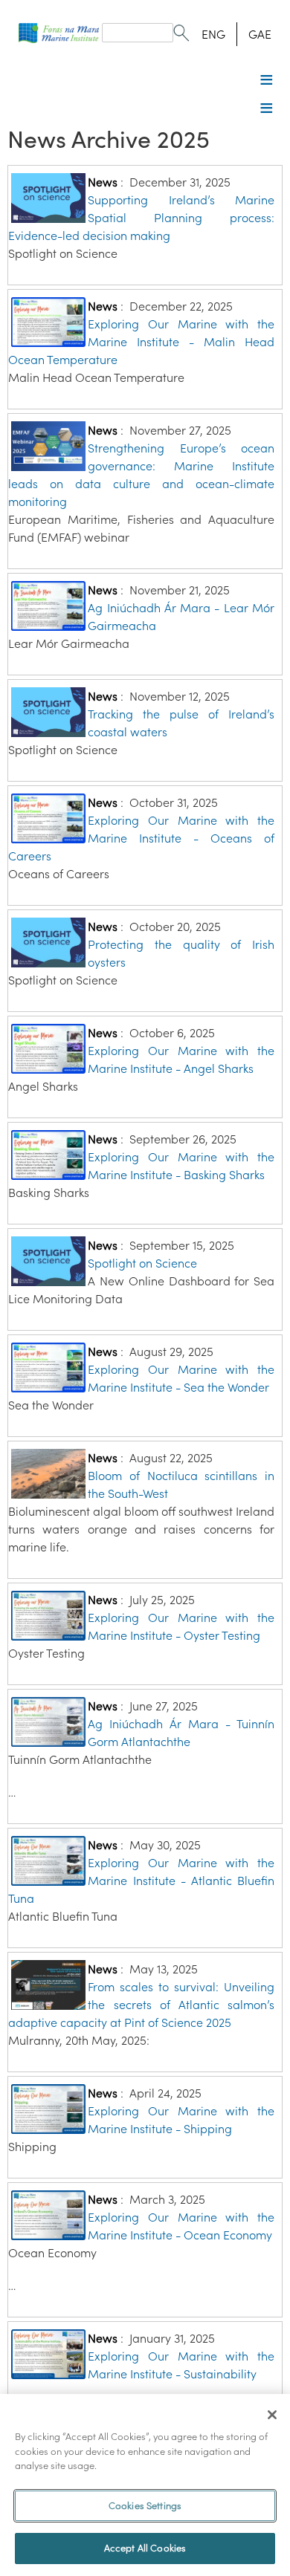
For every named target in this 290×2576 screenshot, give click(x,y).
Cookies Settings (145, 2506)
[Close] (272, 2415)
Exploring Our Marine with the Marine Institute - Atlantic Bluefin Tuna (141, 1881)
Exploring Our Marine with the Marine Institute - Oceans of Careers (141, 838)
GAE (260, 34)
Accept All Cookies (145, 2548)
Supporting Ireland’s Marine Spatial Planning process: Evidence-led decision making (141, 218)
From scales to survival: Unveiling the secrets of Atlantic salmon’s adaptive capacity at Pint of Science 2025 (141, 2005)
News (103, 182)
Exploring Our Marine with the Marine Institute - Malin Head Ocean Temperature (141, 342)
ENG (213, 34)
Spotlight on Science (142, 1263)
